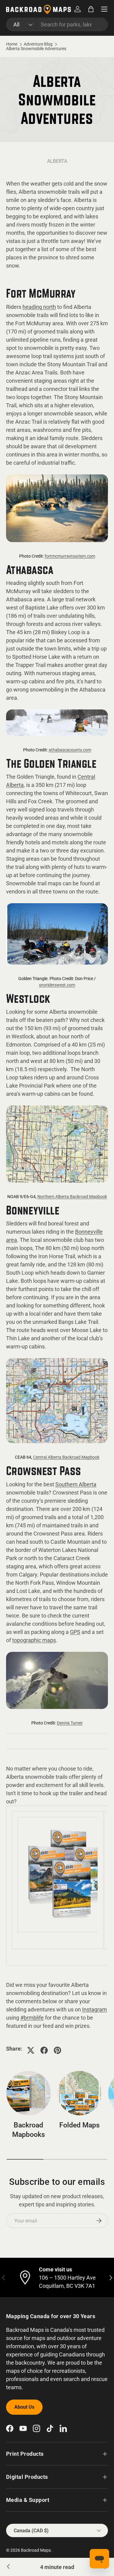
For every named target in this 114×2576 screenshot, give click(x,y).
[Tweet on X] (31, 2050)
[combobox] (57, 24)
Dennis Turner (70, 1723)
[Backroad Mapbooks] (29, 2093)
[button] (91, 9)
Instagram (95, 2009)
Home (12, 44)
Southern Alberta (76, 1484)
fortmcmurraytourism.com (70, 556)
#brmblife (32, 2018)
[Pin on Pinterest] (57, 2050)
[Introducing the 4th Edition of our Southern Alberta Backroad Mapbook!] (9, 2567)
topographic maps (34, 1640)
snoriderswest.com (57, 985)
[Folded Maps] (80, 2093)
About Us (24, 2407)
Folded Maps (79, 2125)
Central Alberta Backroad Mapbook (66, 1457)
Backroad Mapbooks (29, 2130)
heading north (39, 307)
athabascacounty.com (70, 750)
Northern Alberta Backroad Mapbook (72, 1197)
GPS (75, 1632)
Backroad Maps (36, 2550)
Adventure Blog (38, 44)
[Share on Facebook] (44, 2050)
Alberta (57, 161)
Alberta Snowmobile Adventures (36, 49)
